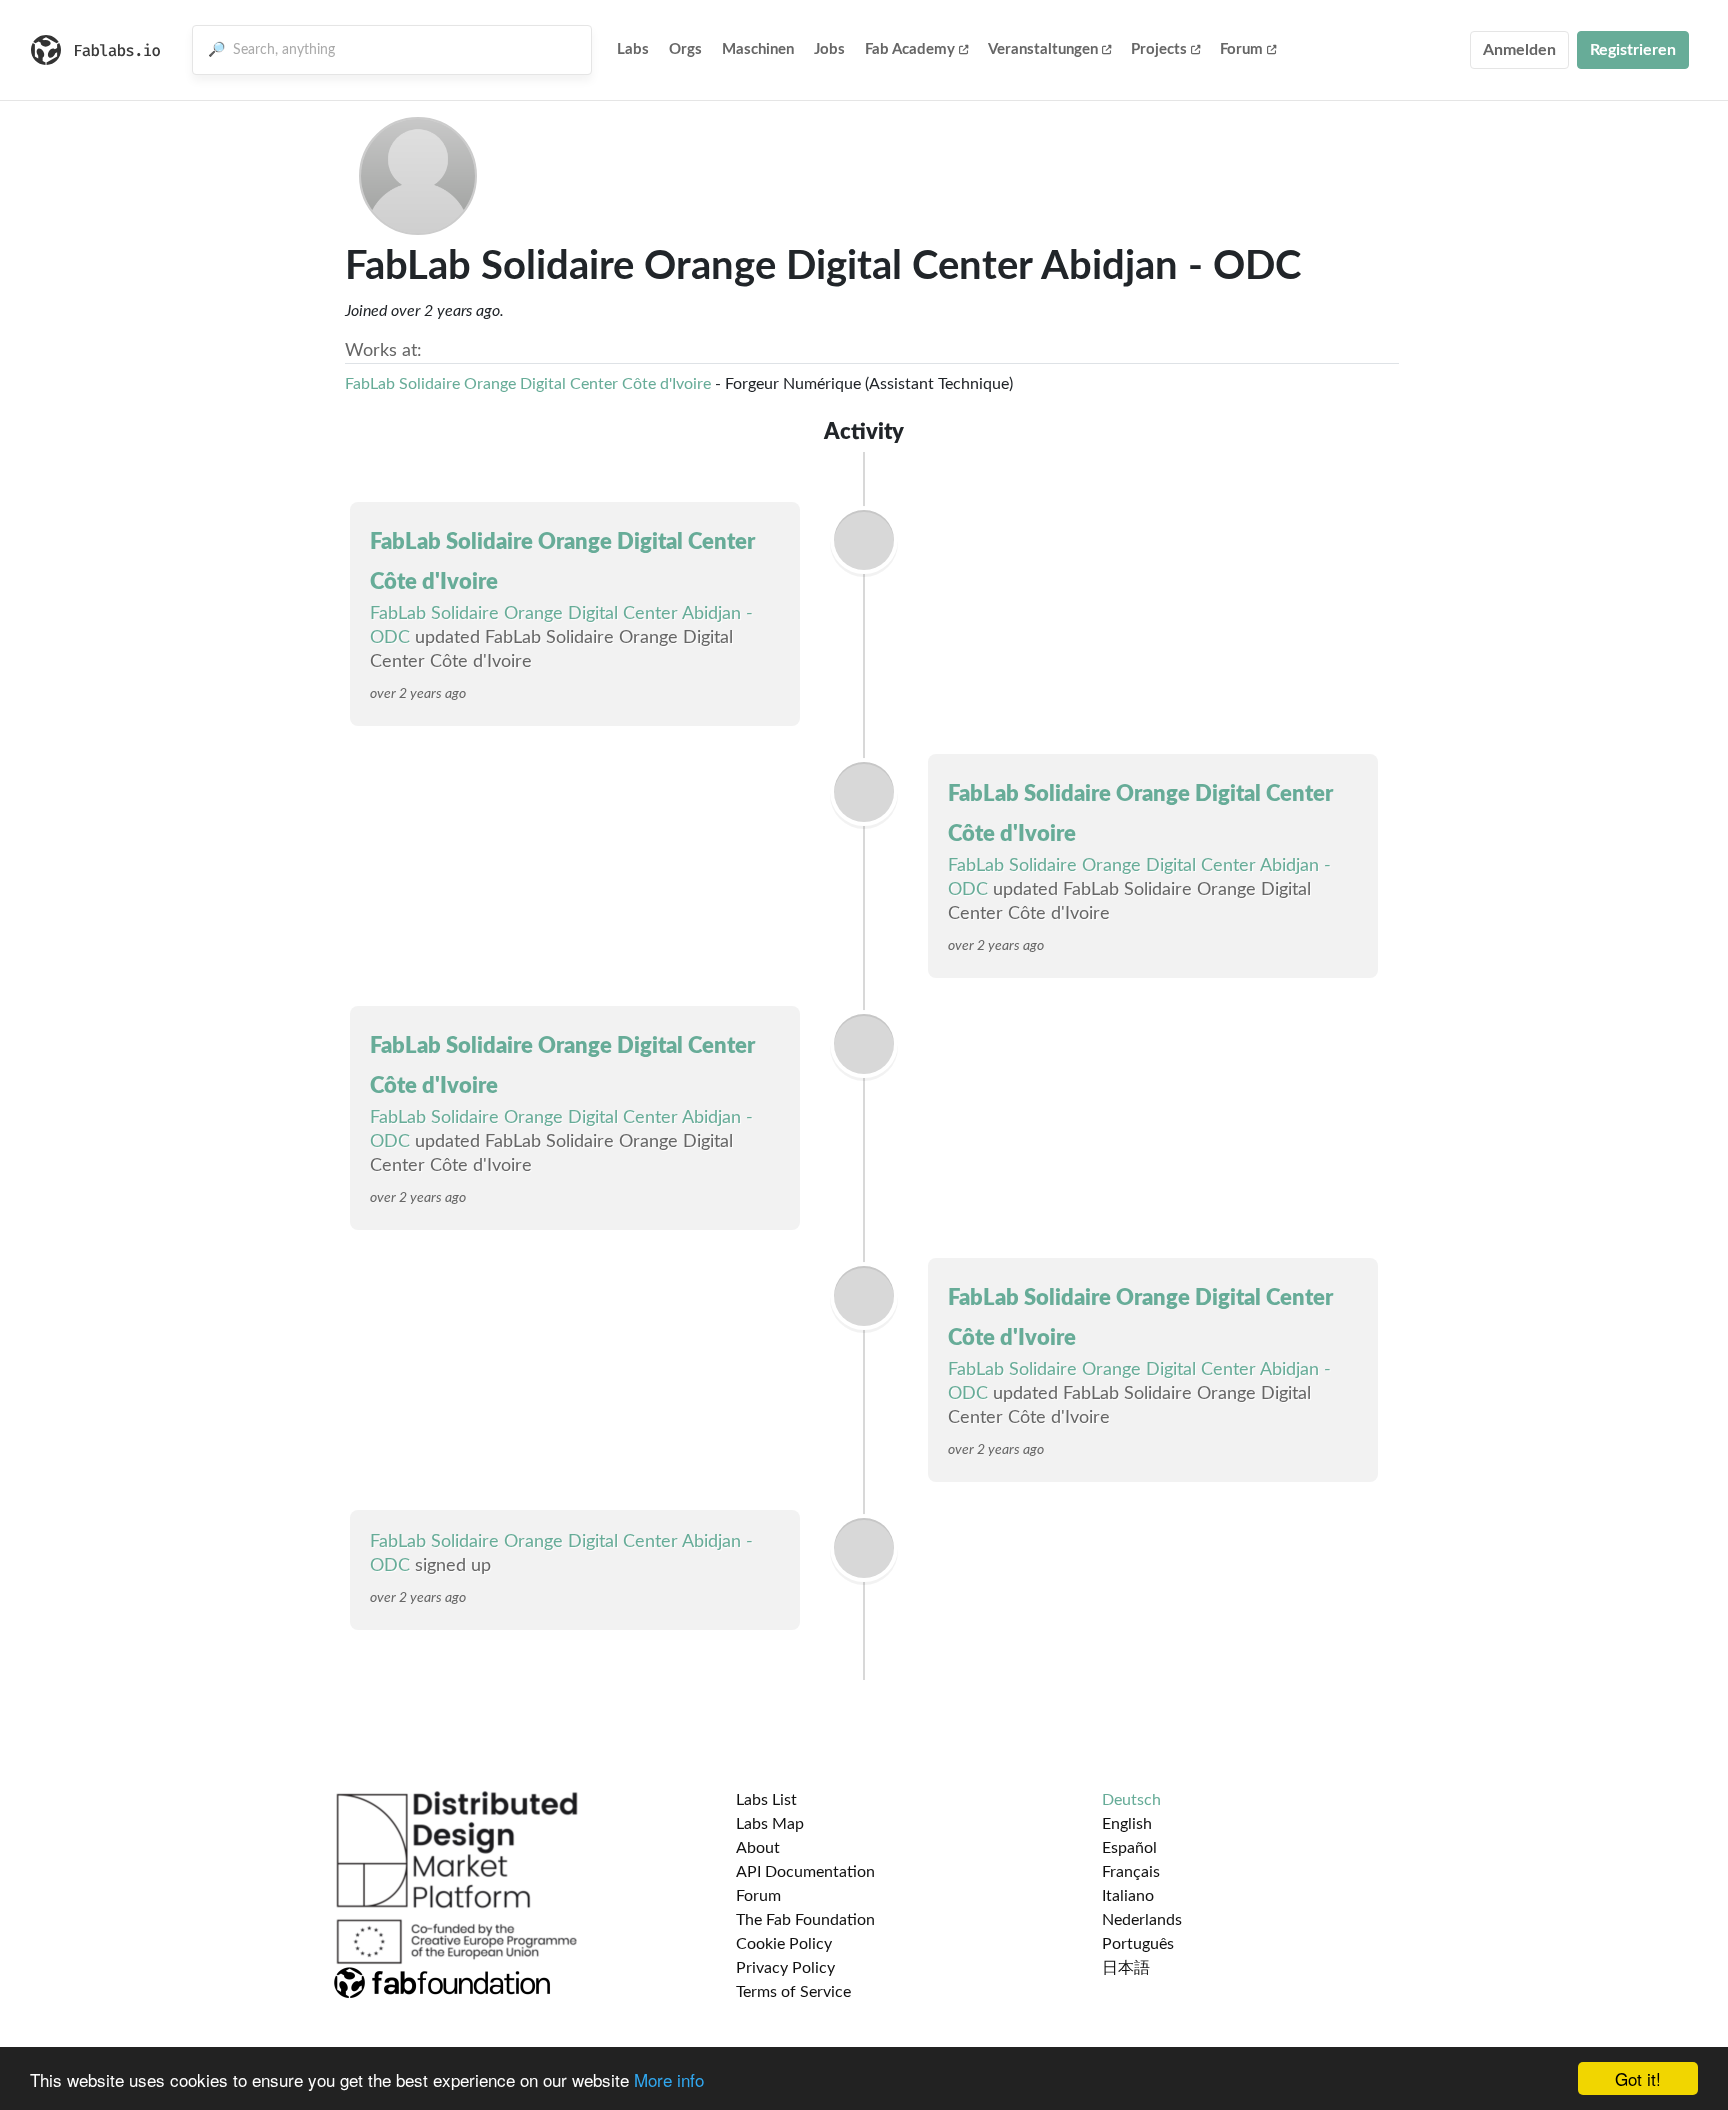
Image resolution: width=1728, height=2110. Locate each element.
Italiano (1128, 1896)
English (1127, 1824)
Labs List (766, 1800)
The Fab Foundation (805, 1920)
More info (669, 2079)
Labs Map (770, 1824)
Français (1131, 1872)
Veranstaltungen (1043, 49)
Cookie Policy (784, 1944)
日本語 (1126, 1968)
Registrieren (1633, 50)
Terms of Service (793, 1992)
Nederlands (1142, 1920)
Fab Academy (910, 49)
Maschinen (758, 49)
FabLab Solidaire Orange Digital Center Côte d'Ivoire (528, 384)
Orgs (685, 49)
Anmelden (1519, 50)
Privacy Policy (785, 1968)
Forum (1241, 49)
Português (1138, 1944)
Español (1129, 1848)
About (758, 1848)
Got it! (1638, 2078)
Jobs (829, 49)
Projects (1159, 49)
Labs (633, 49)
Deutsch (1131, 1800)
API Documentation (805, 1872)
